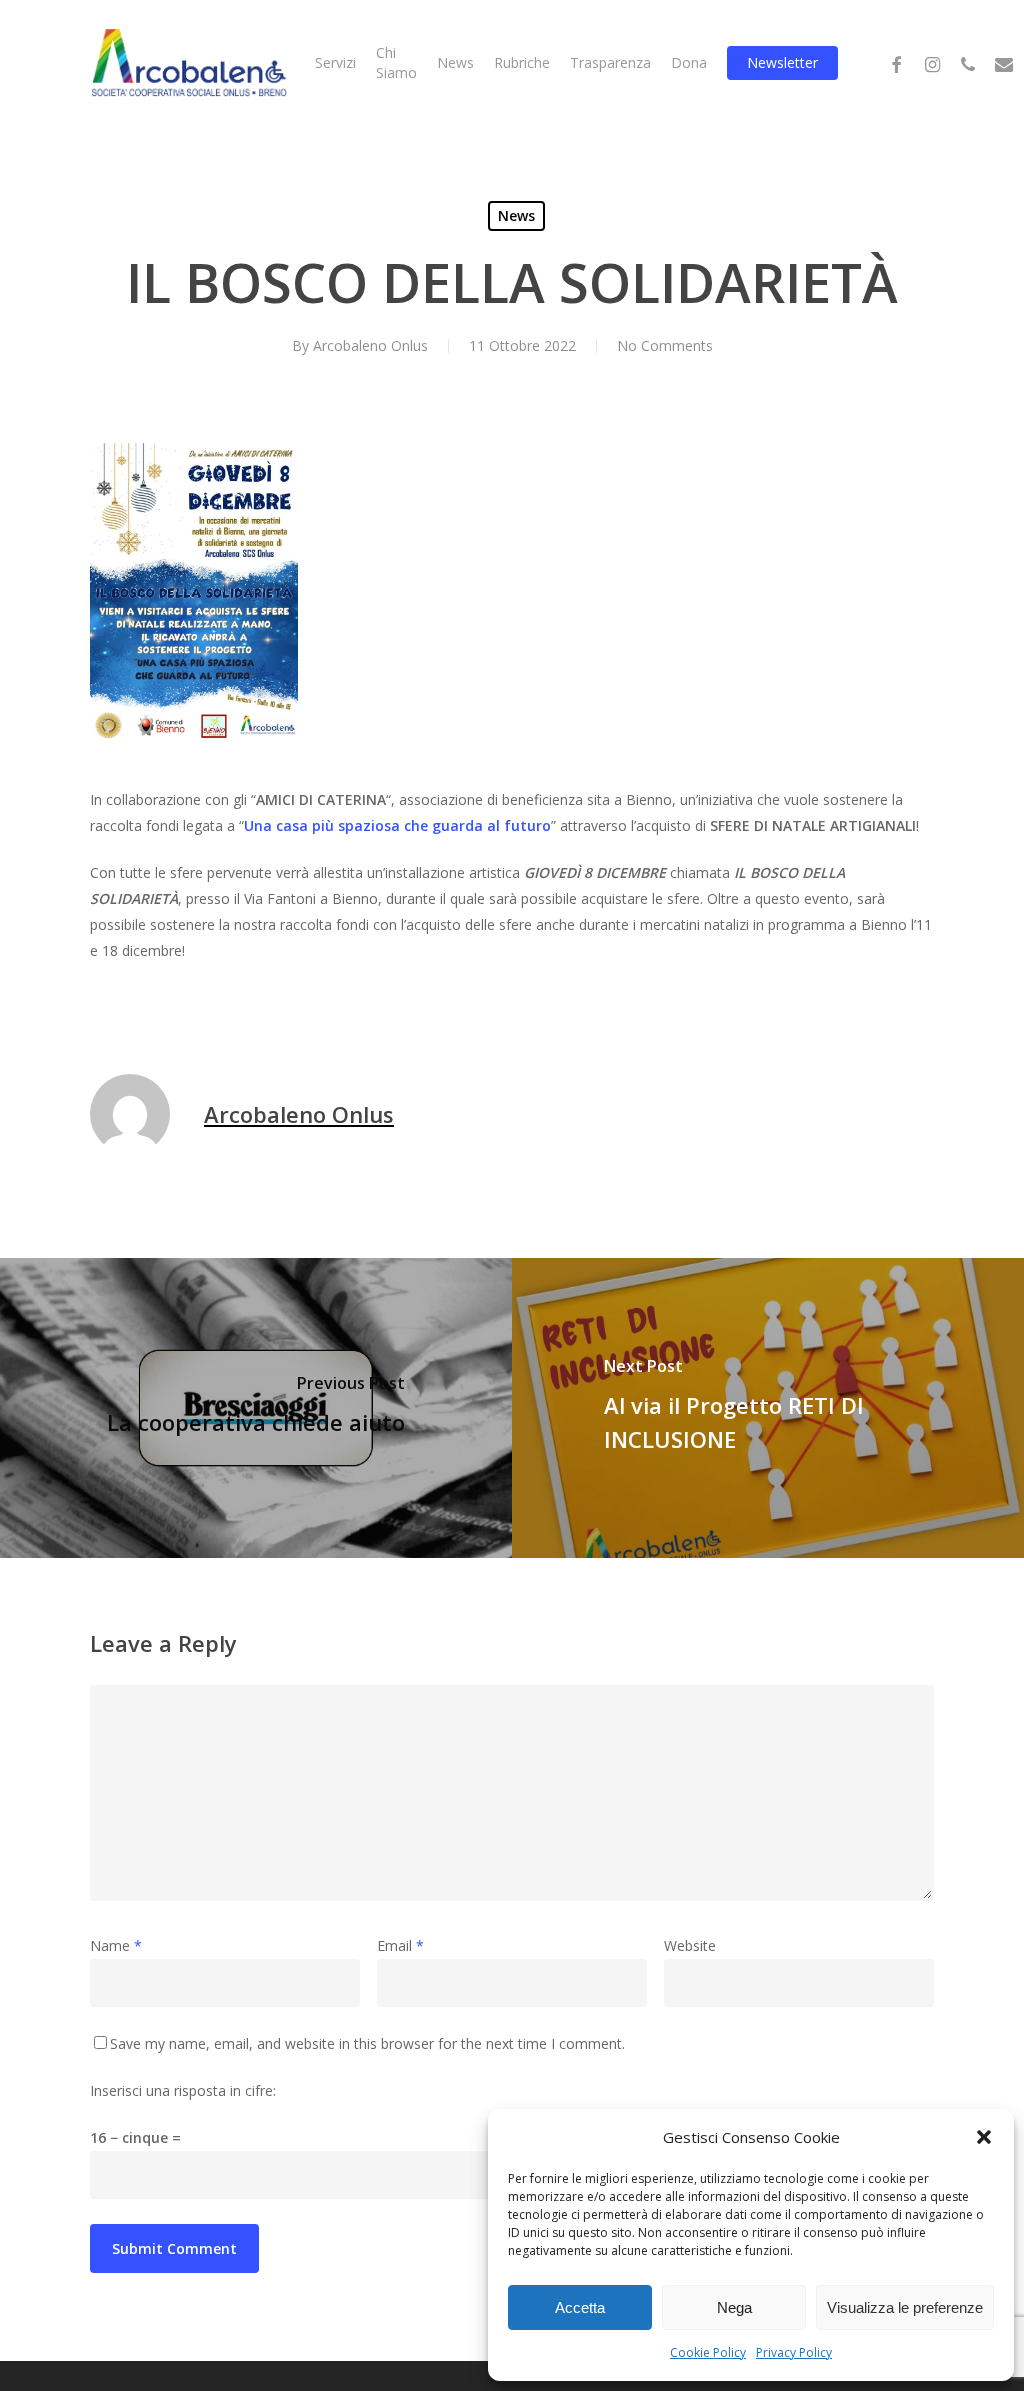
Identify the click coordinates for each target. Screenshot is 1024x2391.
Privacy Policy (794, 2352)
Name (116, 1945)
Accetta (580, 2307)
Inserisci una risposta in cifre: (183, 2090)
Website (690, 1945)
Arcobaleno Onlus (370, 345)
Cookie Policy (708, 2352)
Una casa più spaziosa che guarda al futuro (397, 825)
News (516, 215)
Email (400, 1945)
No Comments (665, 345)
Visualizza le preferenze (905, 2307)
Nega (734, 2307)
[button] (984, 2137)
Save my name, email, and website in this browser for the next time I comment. (367, 2043)
